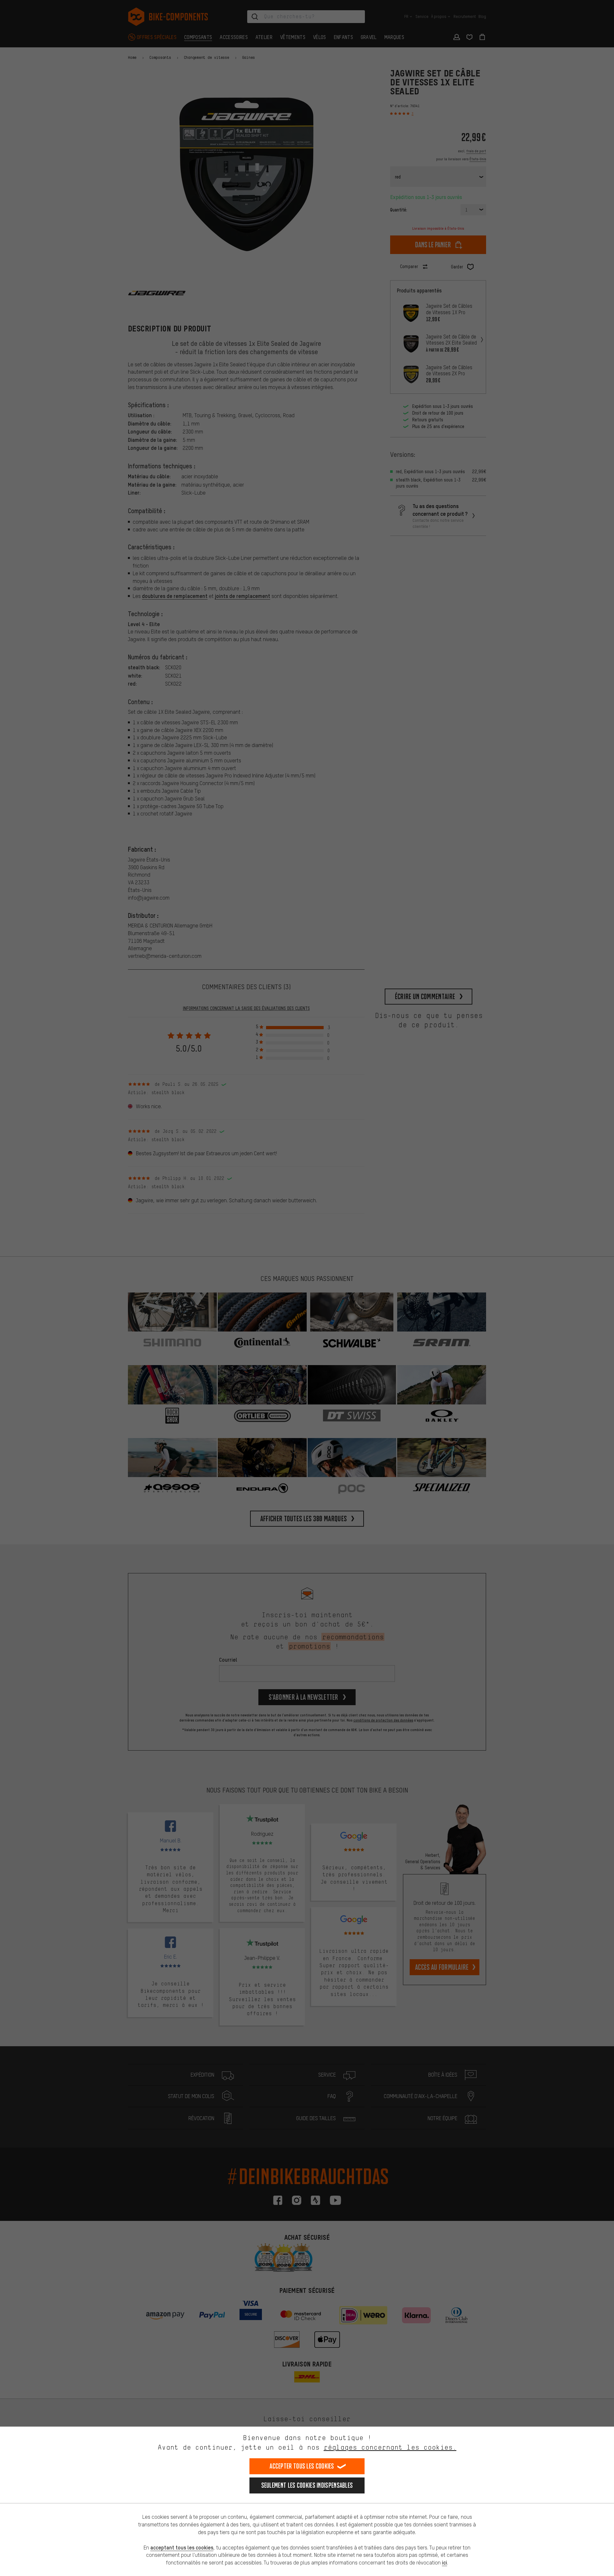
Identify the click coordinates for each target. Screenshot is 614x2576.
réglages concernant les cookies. (390, 2447)
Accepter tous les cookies (302, 2466)
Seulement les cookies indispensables (307, 2485)
